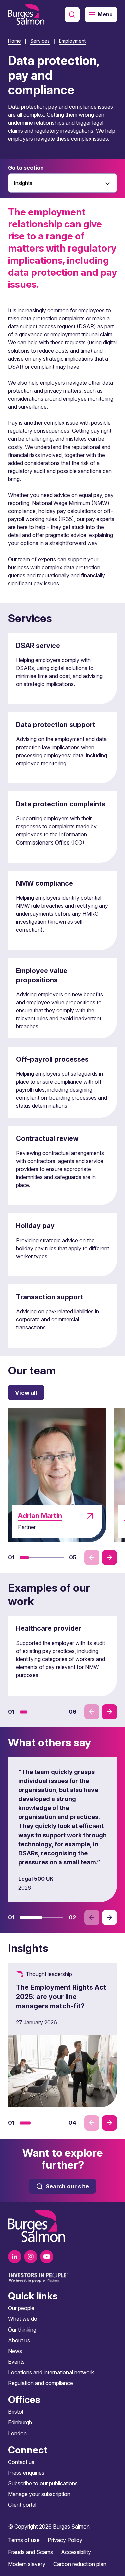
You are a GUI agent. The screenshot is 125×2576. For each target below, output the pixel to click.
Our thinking (22, 2330)
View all (26, 1393)
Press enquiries (26, 2473)
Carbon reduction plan (80, 2564)
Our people (21, 2308)
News (15, 2351)
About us (19, 2340)
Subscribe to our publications (43, 2483)
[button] (24, 1558)
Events (16, 2362)
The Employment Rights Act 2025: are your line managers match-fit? (61, 1997)
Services (40, 41)
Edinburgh (20, 2422)
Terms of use (24, 2540)
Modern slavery (27, 2564)
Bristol (15, 2412)
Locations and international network (51, 2372)
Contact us (21, 2462)
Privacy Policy (65, 2540)
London (17, 2433)
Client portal (22, 2505)
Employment (72, 41)
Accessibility (76, 2552)
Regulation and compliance (40, 2383)
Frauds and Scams (30, 2552)
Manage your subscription (39, 2494)
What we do (23, 2319)
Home (14, 41)
